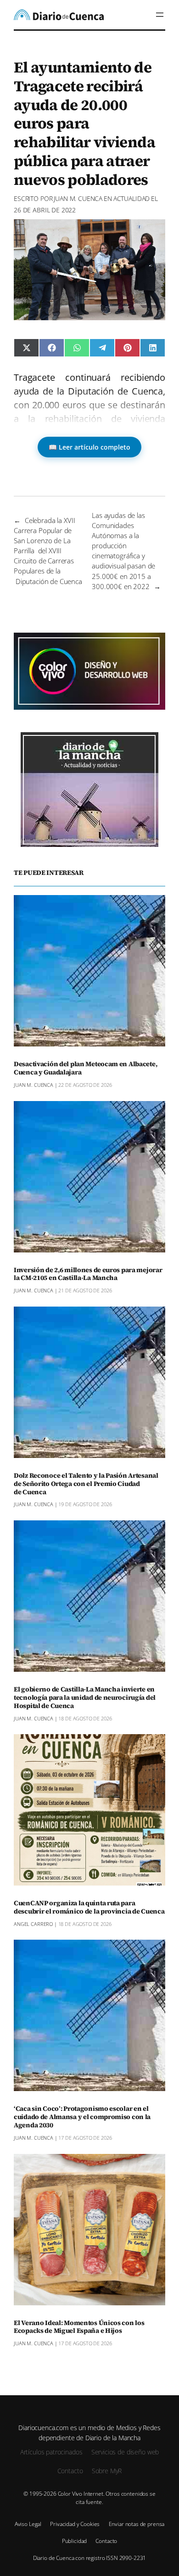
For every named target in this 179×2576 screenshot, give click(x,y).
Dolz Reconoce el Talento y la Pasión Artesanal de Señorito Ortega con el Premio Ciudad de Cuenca (86, 1484)
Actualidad (132, 198)
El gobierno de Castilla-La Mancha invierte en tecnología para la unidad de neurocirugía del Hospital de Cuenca (85, 1698)
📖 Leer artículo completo (89, 447)
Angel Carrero (33, 1924)
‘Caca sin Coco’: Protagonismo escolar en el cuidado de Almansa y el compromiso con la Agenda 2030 (82, 2117)
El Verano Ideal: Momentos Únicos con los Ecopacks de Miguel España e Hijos (79, 2327)
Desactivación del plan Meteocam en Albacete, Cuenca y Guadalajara (85, 1068)
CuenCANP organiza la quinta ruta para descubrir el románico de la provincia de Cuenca (89, 1908)
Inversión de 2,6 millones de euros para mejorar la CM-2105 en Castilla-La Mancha (88, 1274)
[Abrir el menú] (160, 15)
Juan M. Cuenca (78, 198)
